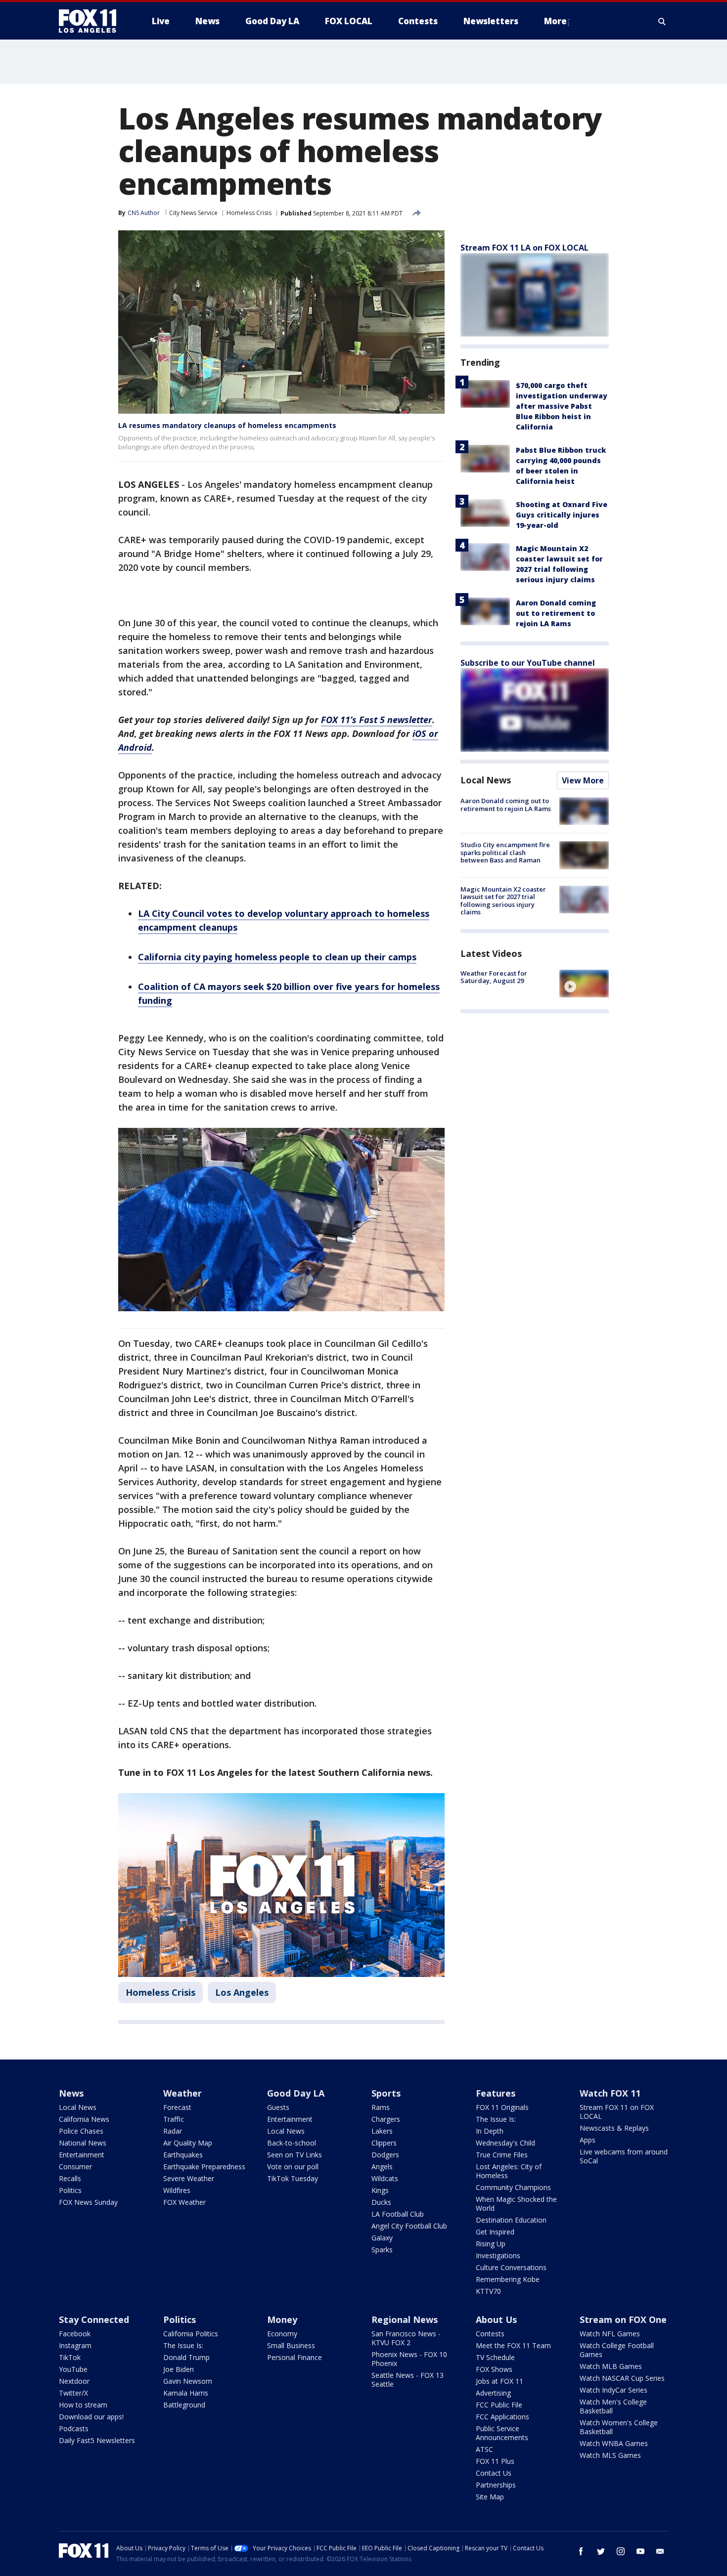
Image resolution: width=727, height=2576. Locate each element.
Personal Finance (295, 2357)
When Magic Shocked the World (516, 2204)
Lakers (382, 2131)
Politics (70, 2190)
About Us (496, 2319)
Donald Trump (186, 2357)
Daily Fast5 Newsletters (97, 2440)
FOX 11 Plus (495, 2461)
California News (84, 2119)
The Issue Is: (496, 2119)
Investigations (498, 2255)
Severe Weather (189, 2178)
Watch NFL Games (610, 2334)
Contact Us (494, 2473)
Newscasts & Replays (614, 2128)
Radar (173, 2131)
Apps (588, 2140)
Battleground (184, 2405)
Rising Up (491, 2244)
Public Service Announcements (502, 2433)
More (555, 21)
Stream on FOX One (623, 2319)
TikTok (70, 2357)
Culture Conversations (511, 2267)
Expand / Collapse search (662, 21)
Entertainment (82, 2155)
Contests (490, 2334)
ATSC (484, 2449)
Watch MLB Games (611, 2366)
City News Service (193, 213)
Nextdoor (74, 2381)
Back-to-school (292, 2143)
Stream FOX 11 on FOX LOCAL (617, 2112)
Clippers (384, 2143)
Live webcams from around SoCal (624, 2156)
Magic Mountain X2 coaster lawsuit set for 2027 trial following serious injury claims (503, 901)
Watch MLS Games (610, 2455)
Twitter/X (73, 2393)
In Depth (490, 2131)
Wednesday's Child (505, 2143)
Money (282, 2319)
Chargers (386, 2119)
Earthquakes (183, 2155)
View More (583, 780)
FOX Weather (184, 2202)
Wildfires (177, 2190)
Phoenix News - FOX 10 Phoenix (409, 2359)
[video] (584, 984)
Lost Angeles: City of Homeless (509, 2171)
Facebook (75, 2334)
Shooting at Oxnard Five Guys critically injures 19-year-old (562, 515)
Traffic (174, 2119)
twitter (601, 2551)
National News (83, 2143)
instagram (621, 2551)
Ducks (381, 2202)
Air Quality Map (188, 2143)
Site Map (490, 2497)
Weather (182, 2093)
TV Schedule (495, 2357)
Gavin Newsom (188, 2381)
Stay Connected (94, 2319)
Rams (381, 2107)
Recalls (70, 2178)
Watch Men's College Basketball (613, 2406)
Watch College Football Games (617, 2350)
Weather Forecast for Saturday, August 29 (494, 977)
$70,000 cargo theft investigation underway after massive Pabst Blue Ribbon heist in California (562, 406)
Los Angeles (242, 1992)
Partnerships (496, 2485)
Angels (382, 2167)
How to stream (83, 2405)
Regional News (405, 2319)
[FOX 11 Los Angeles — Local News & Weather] (91, 21)
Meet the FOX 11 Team (513, 2345)
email (660, 2551)
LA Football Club (398, 2214)
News (71, 2093)
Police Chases (81, 2131)
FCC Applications (502, 2417)
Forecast (177, 2107)
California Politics (191, 2334)
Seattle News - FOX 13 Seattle (408, 2380)
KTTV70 (488, 2291)
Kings (380, 2190)
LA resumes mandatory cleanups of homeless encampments (227, 425)
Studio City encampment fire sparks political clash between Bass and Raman (505, 852)
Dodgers (385, 2155)
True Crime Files (502, 2155)
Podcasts (74, 2428)
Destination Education (511, 2220)
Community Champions (513, 2187)
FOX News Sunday (88, 2202)
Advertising (493, 2393)
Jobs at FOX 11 (500, 2381)
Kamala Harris (186, 2393)
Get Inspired (495, 2232)
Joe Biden (179, 2369)
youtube (640, 2551)
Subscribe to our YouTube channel (528, 663)
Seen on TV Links (295, 2155)
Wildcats (385, 2178)
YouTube (73, 2369)
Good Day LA (296, 2093)
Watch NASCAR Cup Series (622, 2378)
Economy (282, 2334)
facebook (581, 2551)
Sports (386, 2093)
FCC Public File (499, 2405)
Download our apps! (91, 2417)
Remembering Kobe (508, 2279)
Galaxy (382, 2238)
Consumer (75, 2167)
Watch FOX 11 (610, 2093)
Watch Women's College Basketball (619, 2427)
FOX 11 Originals (502, 2107)
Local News (486, 780)
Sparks (382, 2250)
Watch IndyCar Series (613, 2390)
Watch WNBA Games (614, 2443)
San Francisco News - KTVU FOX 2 (406, 2338)
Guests (278, 2107)
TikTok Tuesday (293, 2178)
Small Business (291, 2345)
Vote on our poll (293, 2167)
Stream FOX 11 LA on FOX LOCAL (524, 248)
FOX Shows (494, 2369)
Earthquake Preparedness (204, 2167)
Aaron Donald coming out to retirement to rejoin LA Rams (556, 613)
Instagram (75, 2345)
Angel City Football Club (409, 2226)
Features (496, 2093)
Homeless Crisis (249, 213)
